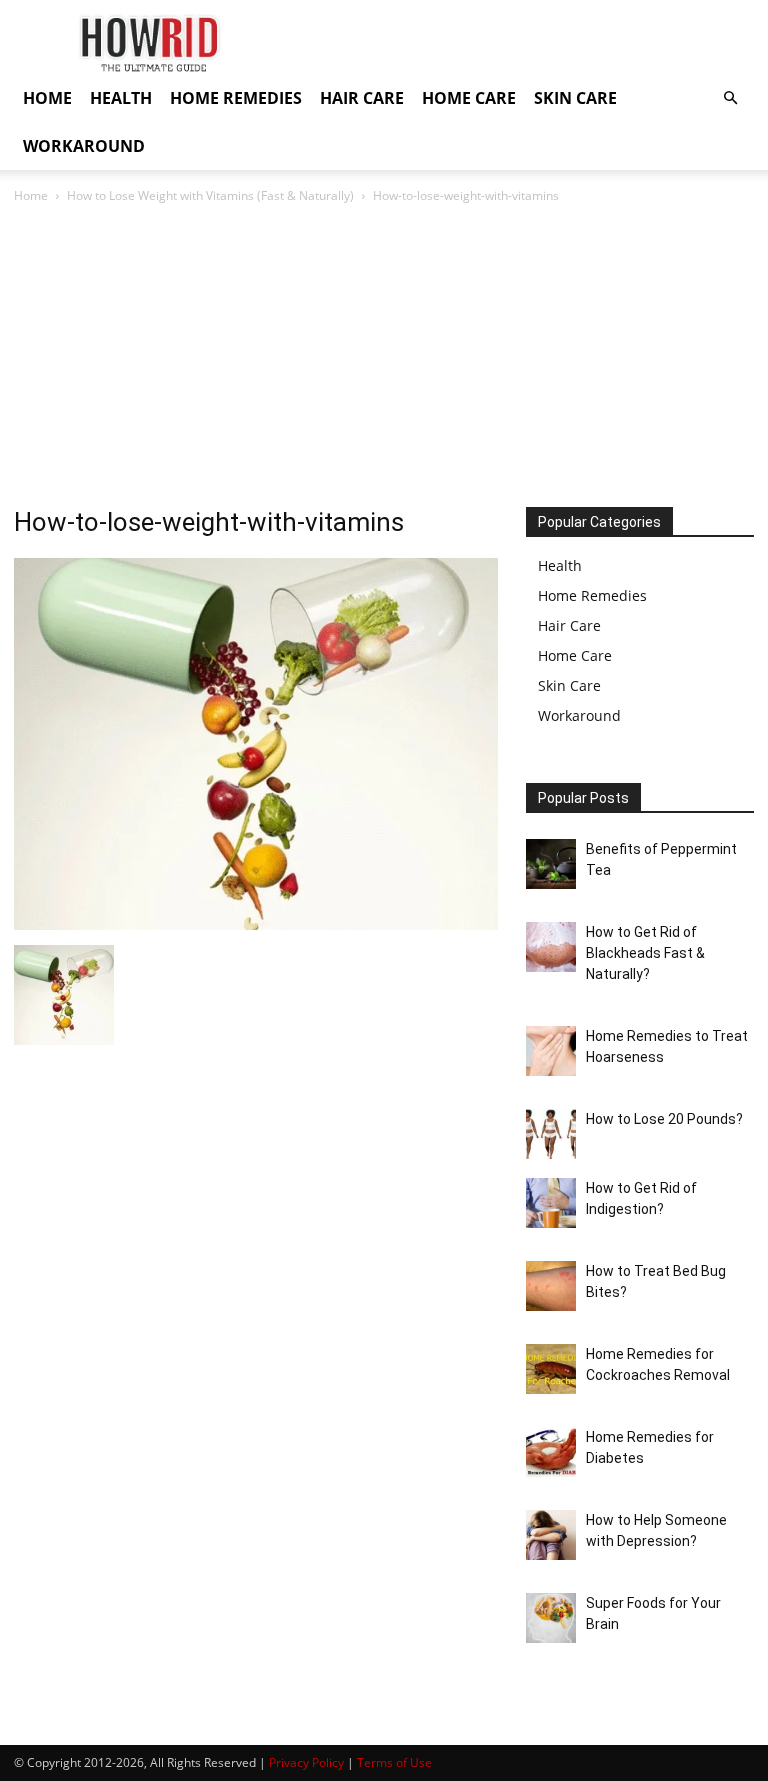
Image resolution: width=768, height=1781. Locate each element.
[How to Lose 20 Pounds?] (551, 1134)
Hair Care (569, 625)
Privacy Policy (306, 1762)
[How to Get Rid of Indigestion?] (551, 1203)
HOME (47, 98)
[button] (730, 98)
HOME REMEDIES (236, 98)
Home (31, 195)
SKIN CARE (575, 98)
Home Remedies (592, 595)
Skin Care (569, 685)
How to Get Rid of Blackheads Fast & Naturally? (645, 953)
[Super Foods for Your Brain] (551, 1618)
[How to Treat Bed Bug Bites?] (551, 1286)
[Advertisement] (384, 357)
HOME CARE (469, 98)
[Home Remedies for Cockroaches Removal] (551, 1369)
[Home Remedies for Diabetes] (551, 1452)
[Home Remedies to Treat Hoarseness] (551, 1051)
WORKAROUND (84, 146)
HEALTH (121, 98)
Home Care (575, 655)
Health (560, 565)
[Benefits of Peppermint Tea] (551, 864)
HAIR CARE (362, 98)
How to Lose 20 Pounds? (664, 1119)
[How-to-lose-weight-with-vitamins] (256, 924)
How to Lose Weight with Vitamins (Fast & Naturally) (210, 195)
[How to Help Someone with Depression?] (551, 1535)
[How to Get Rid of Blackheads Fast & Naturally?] (551, 947)
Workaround (579, 715)
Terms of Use (394, 1762)
